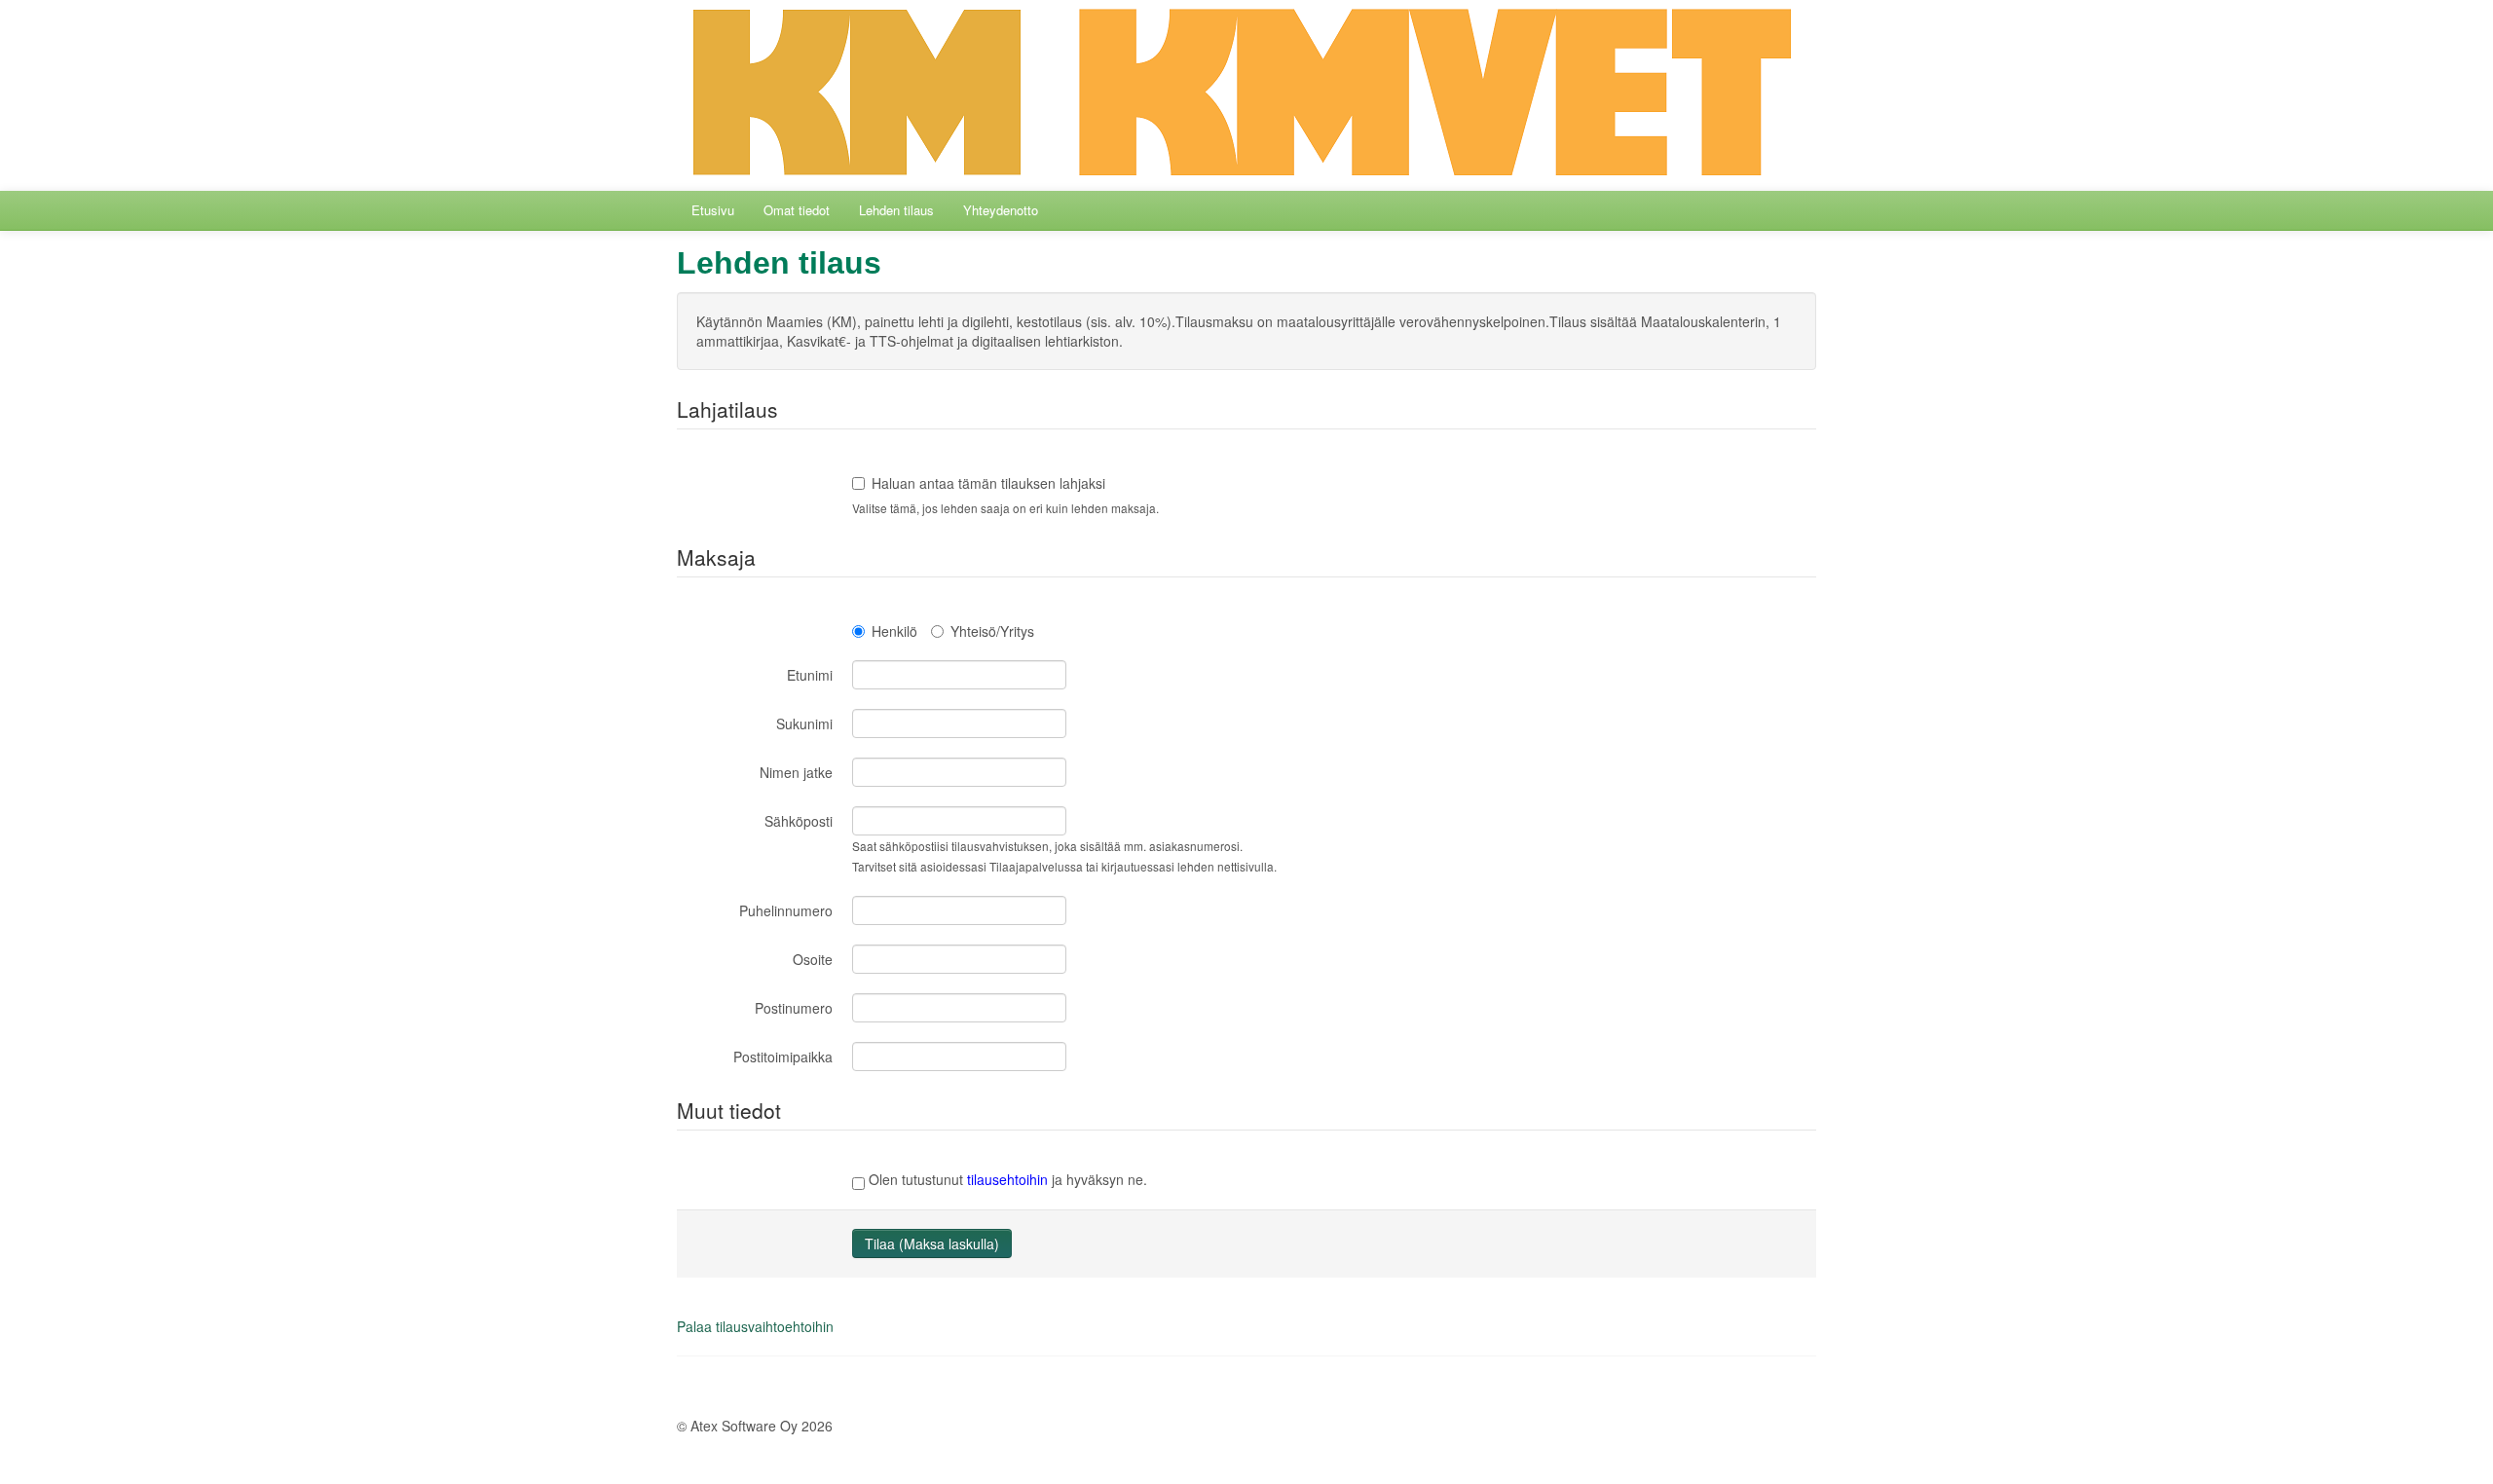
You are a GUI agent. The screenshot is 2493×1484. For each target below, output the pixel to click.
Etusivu (713, 210)
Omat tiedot (797, 210)
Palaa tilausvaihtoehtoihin (755, 1326)
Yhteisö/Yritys (992, 631)
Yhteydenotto (1001, 210)
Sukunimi (804, 723)
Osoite (813, 959)
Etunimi (810, 675)
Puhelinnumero (786, 910)
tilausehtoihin (1007, 1179)
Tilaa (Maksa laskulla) (932, 1243)
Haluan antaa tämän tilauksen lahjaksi (988, 483)
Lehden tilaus (896, 210)
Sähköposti (799, 821)
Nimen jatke (796, 772)
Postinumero (794, 1008)
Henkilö (894, 631)
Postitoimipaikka (783, 1057)
